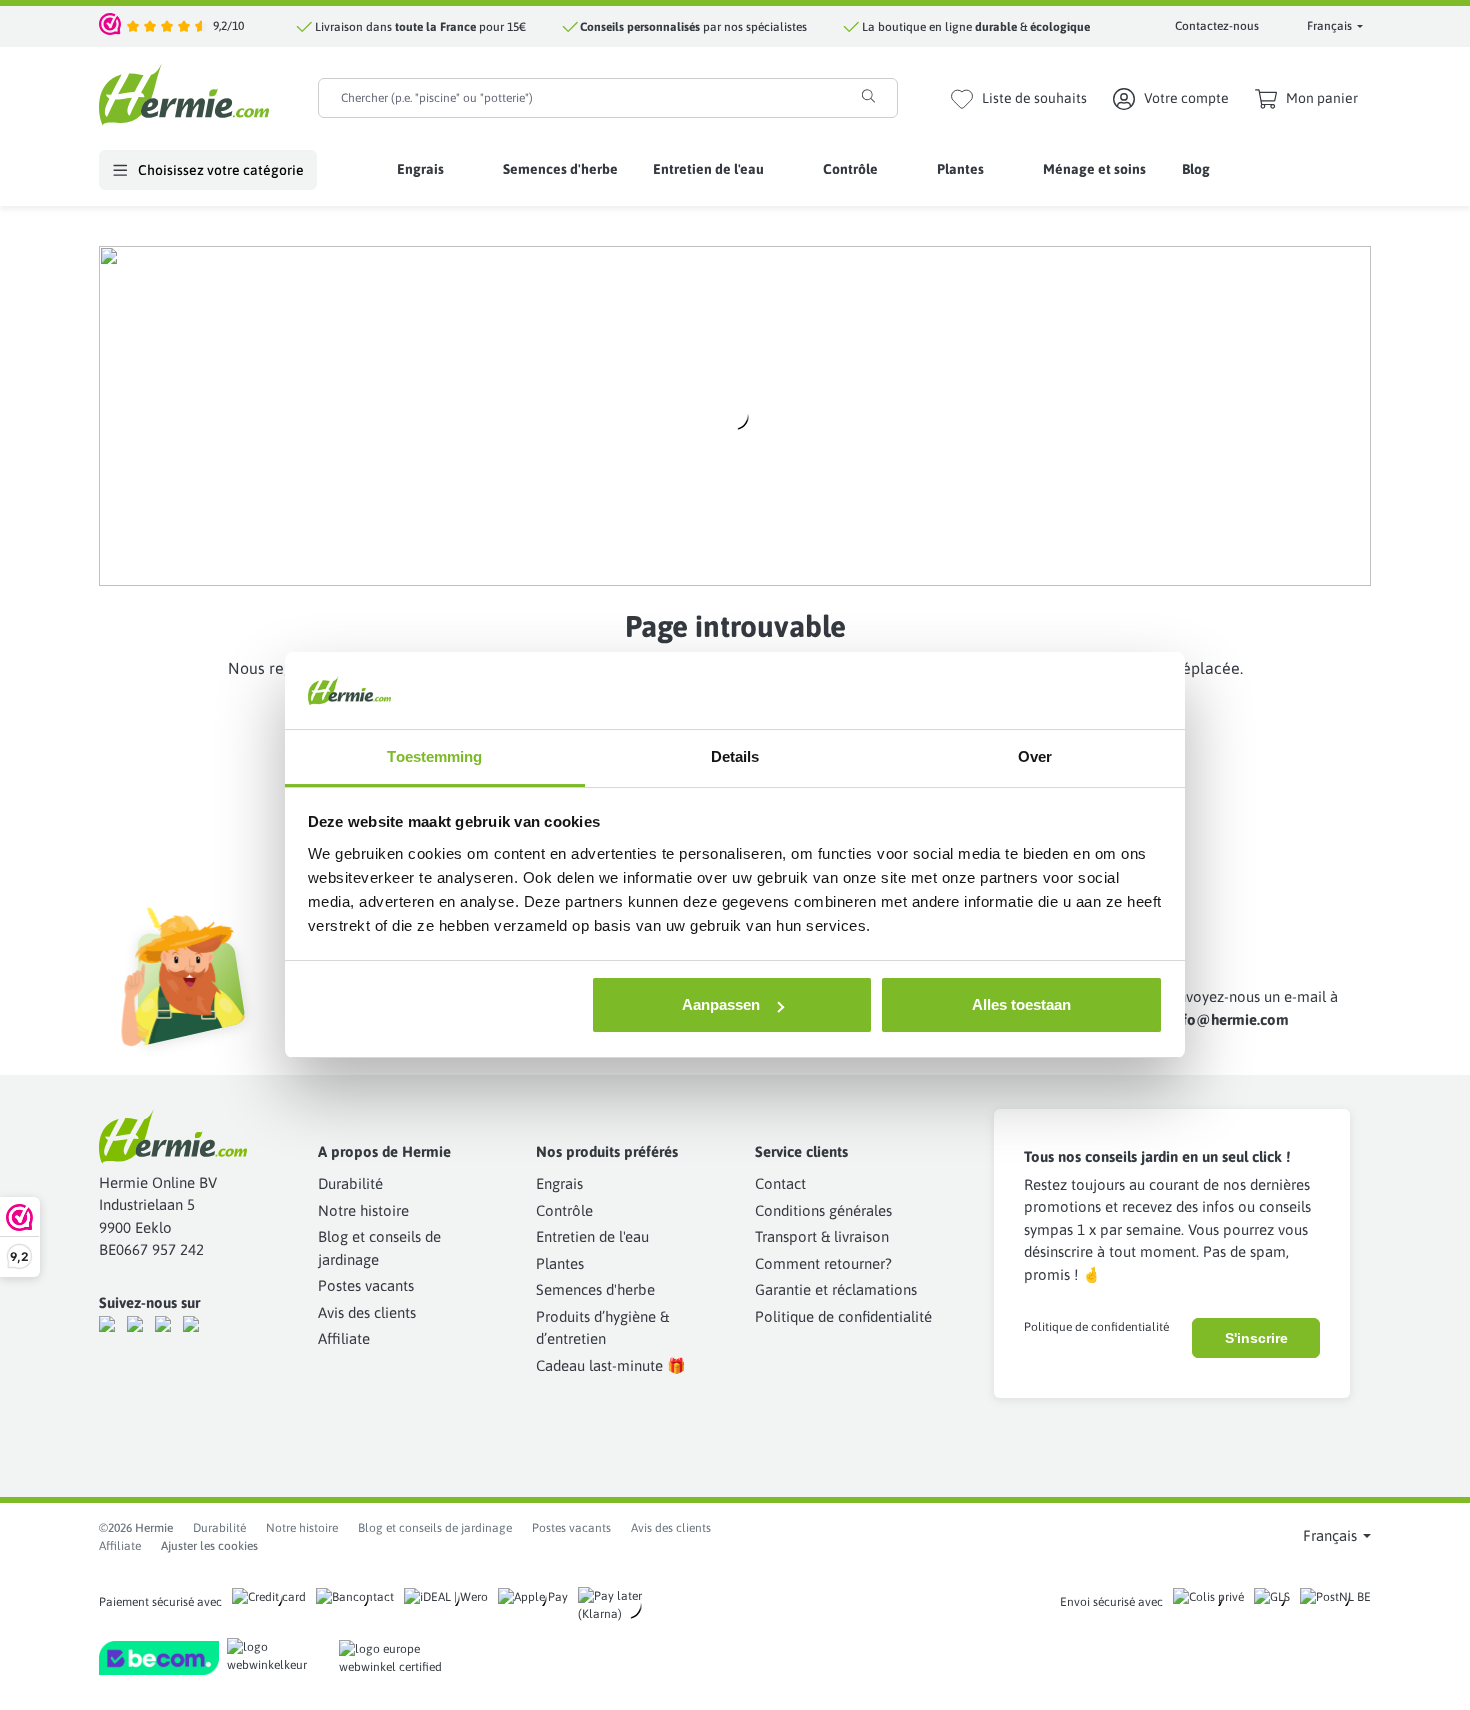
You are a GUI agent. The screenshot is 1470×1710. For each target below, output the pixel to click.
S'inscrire (1256, 1338)
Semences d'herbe (595, 1289)
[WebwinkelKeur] (111, 26)
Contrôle (564, 1210)
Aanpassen (721, 1004)
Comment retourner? (823, 1263)
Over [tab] (1035, 756)
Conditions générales (823, 1210)
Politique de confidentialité (843, 1316)
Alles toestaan (1021, 1004)
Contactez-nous (1217, 26)
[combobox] (580, 98)
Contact (780, 1183)
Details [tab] (735, 756)
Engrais (559, 1183)
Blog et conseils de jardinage (435, 1528)
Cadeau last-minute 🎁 (611, 1365)
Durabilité (350, 1183)
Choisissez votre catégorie (219, 170)
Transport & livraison (822, 1236)
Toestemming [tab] (434, 756)
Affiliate (344, 1338)
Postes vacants (366, 1285)
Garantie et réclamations (836, 1289)
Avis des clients (367, 1312)
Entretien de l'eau (592, 1236)
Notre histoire (363, 1210)
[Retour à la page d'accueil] (184, 94)
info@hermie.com (1229, 1019)
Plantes (560, 1263)
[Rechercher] (868, 96)
